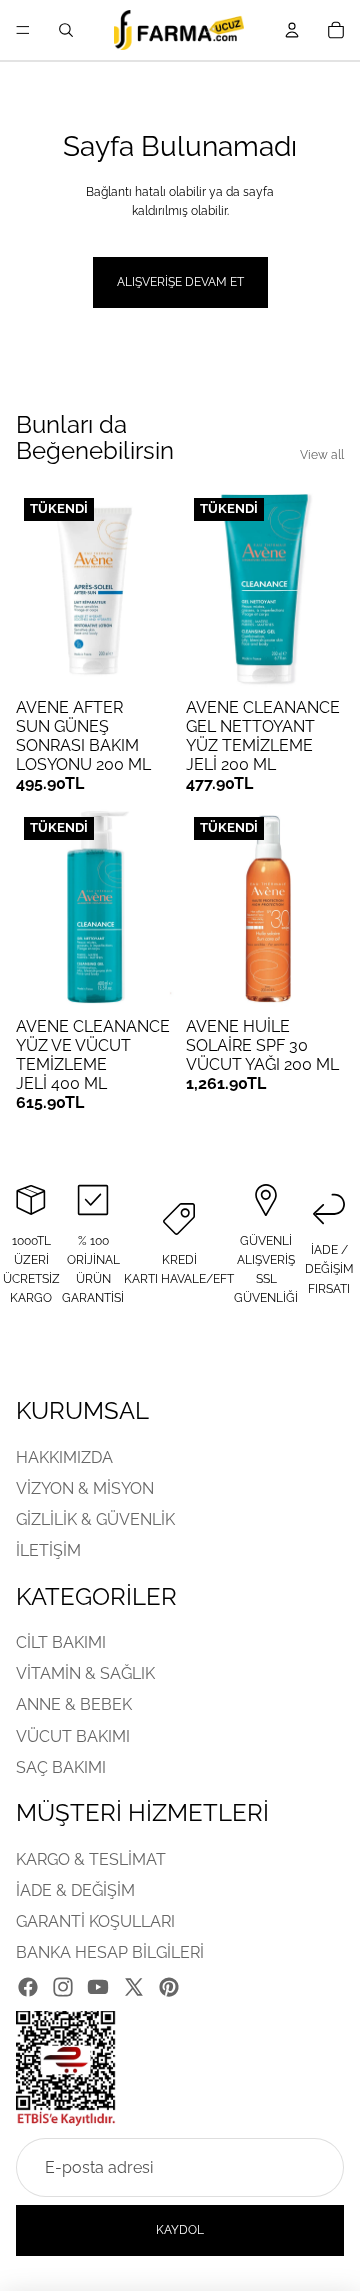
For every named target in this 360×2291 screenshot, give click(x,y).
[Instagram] (63, 1986)
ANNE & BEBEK (74, 1704)
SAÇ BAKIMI (61, 1767)
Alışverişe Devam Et (180, 282)
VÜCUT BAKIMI (73, 1736)
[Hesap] (292, 30)
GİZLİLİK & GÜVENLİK (95, 1519)
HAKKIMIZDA (64, 1457)
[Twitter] (134, 1986)
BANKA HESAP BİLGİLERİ (110, 1952)
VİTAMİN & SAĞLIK (85, 1673)
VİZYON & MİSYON (85, 1488)
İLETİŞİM (48, 1550)
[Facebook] (28, 1986)
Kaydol (180, 2230)
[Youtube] (98, 1986)
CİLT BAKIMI (61, 1642)
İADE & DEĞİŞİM (75, 1890)
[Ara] (66, 30)
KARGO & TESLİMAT (91, 1859)
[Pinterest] (169, 1986)
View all (322, 455)
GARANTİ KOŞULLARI (95, 1921)
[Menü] (23, 30)
